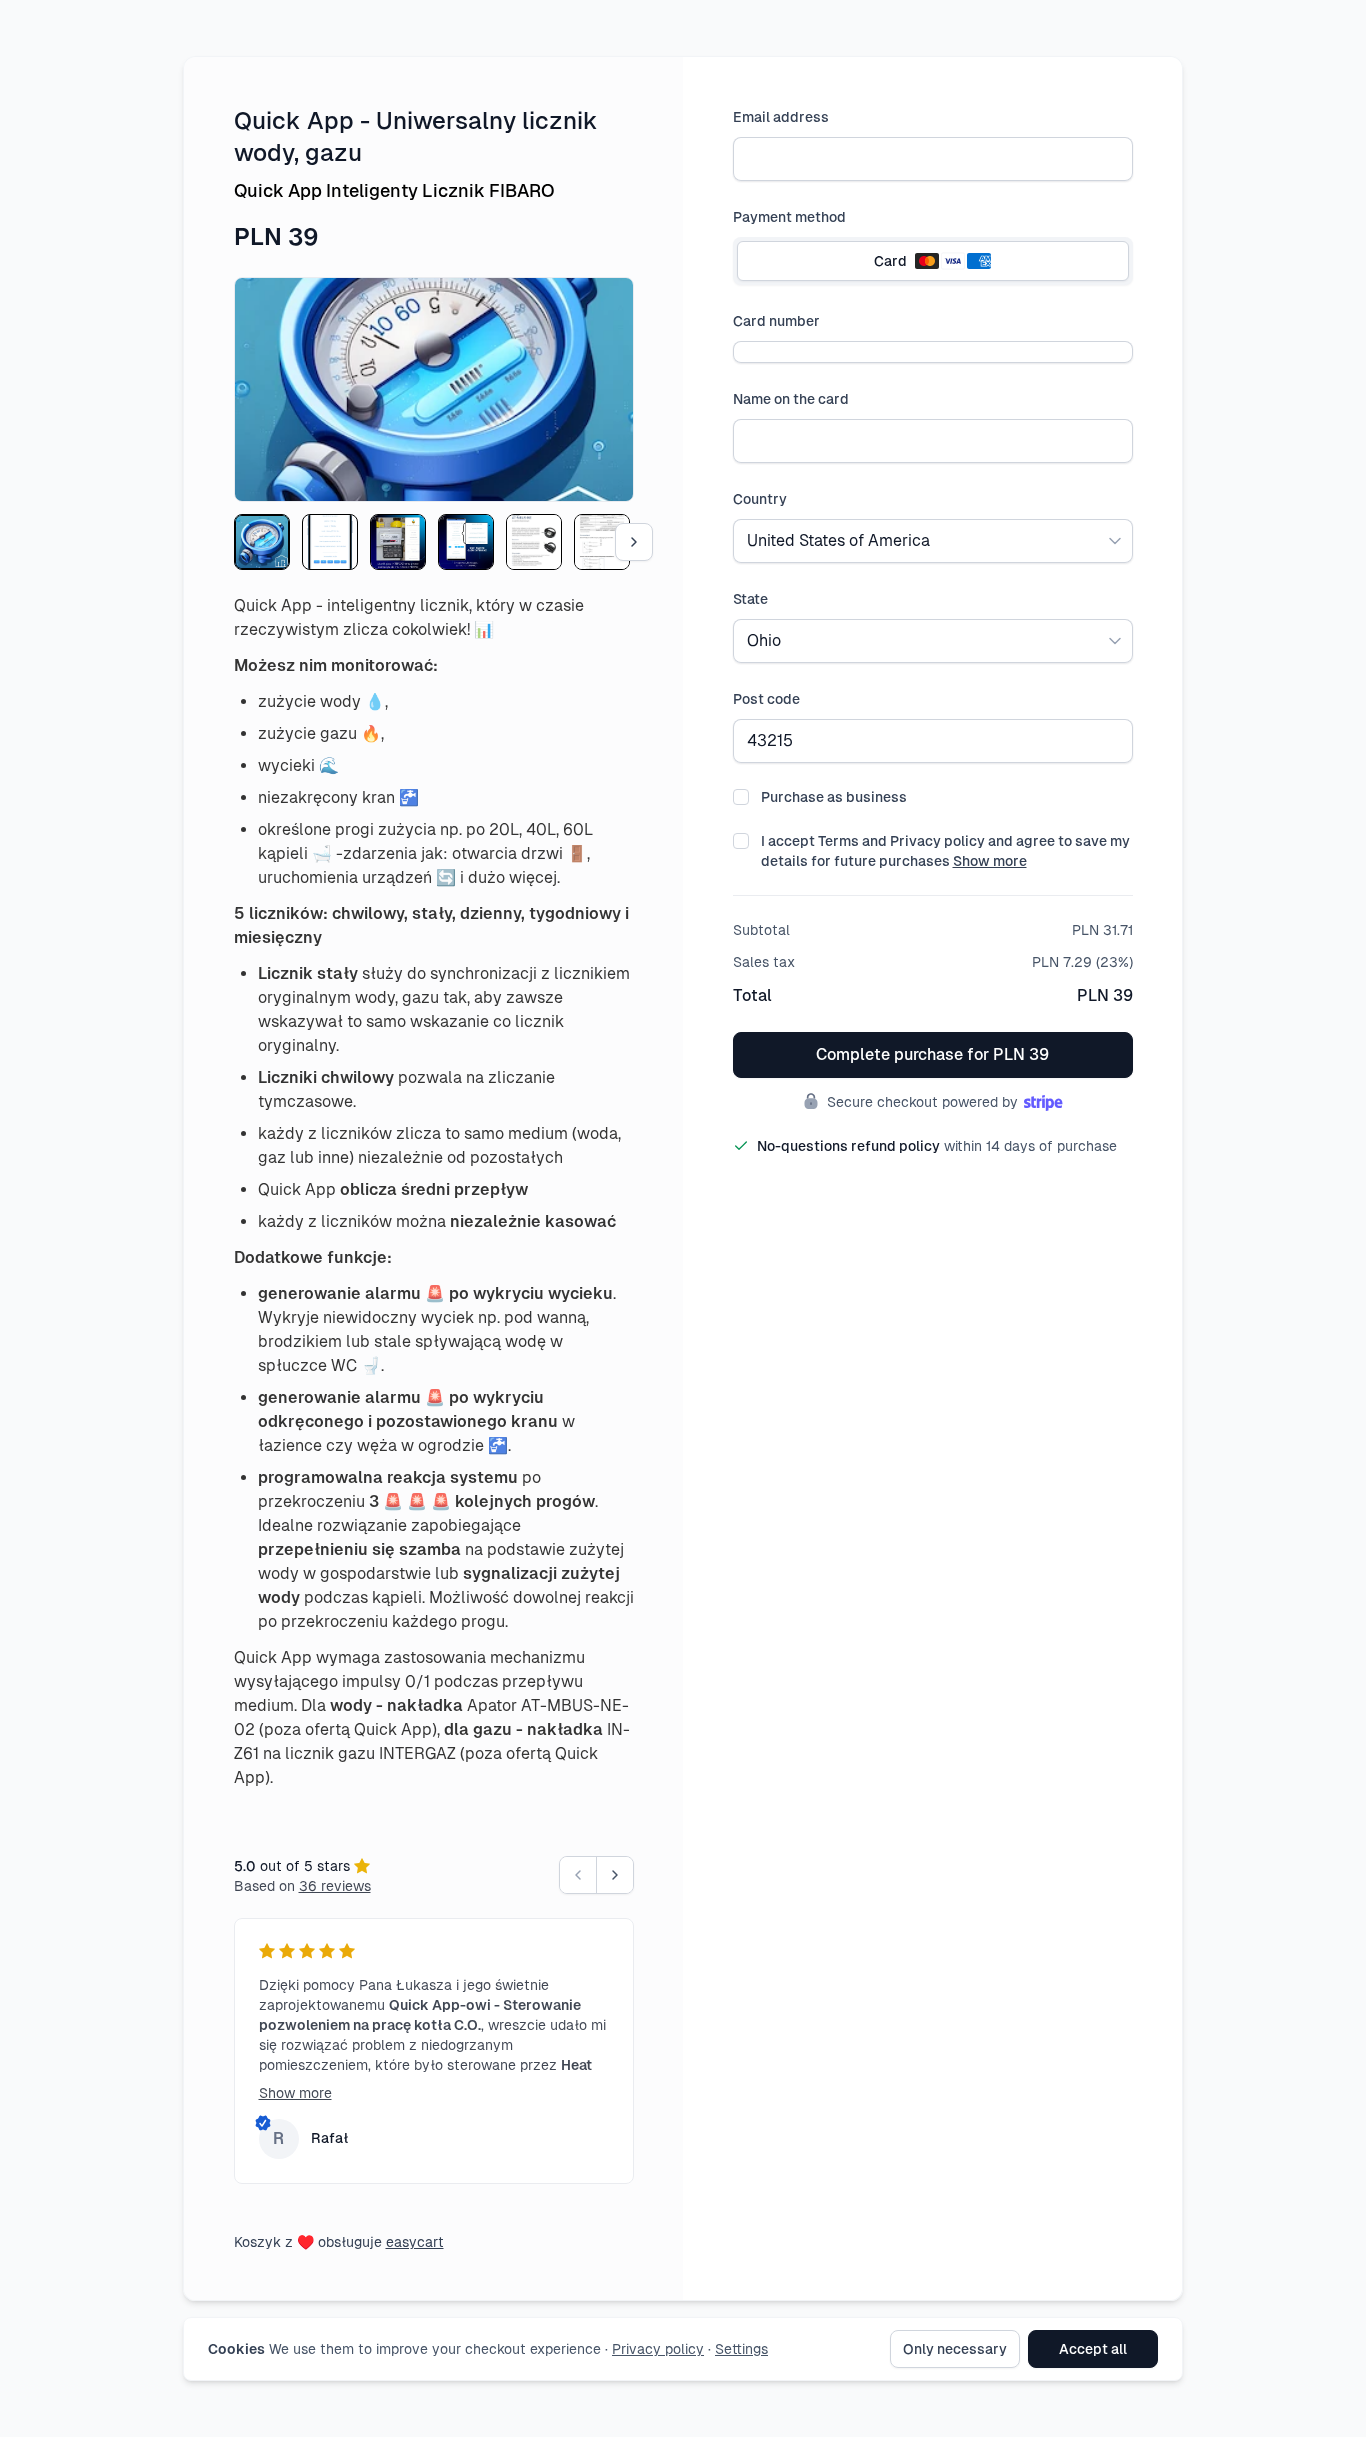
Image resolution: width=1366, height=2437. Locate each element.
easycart (415, 2242)
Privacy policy (658, 2349)
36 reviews (335, 1886)
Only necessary (955, 2349)
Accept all (1093, 2349)
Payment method (789, 217)
